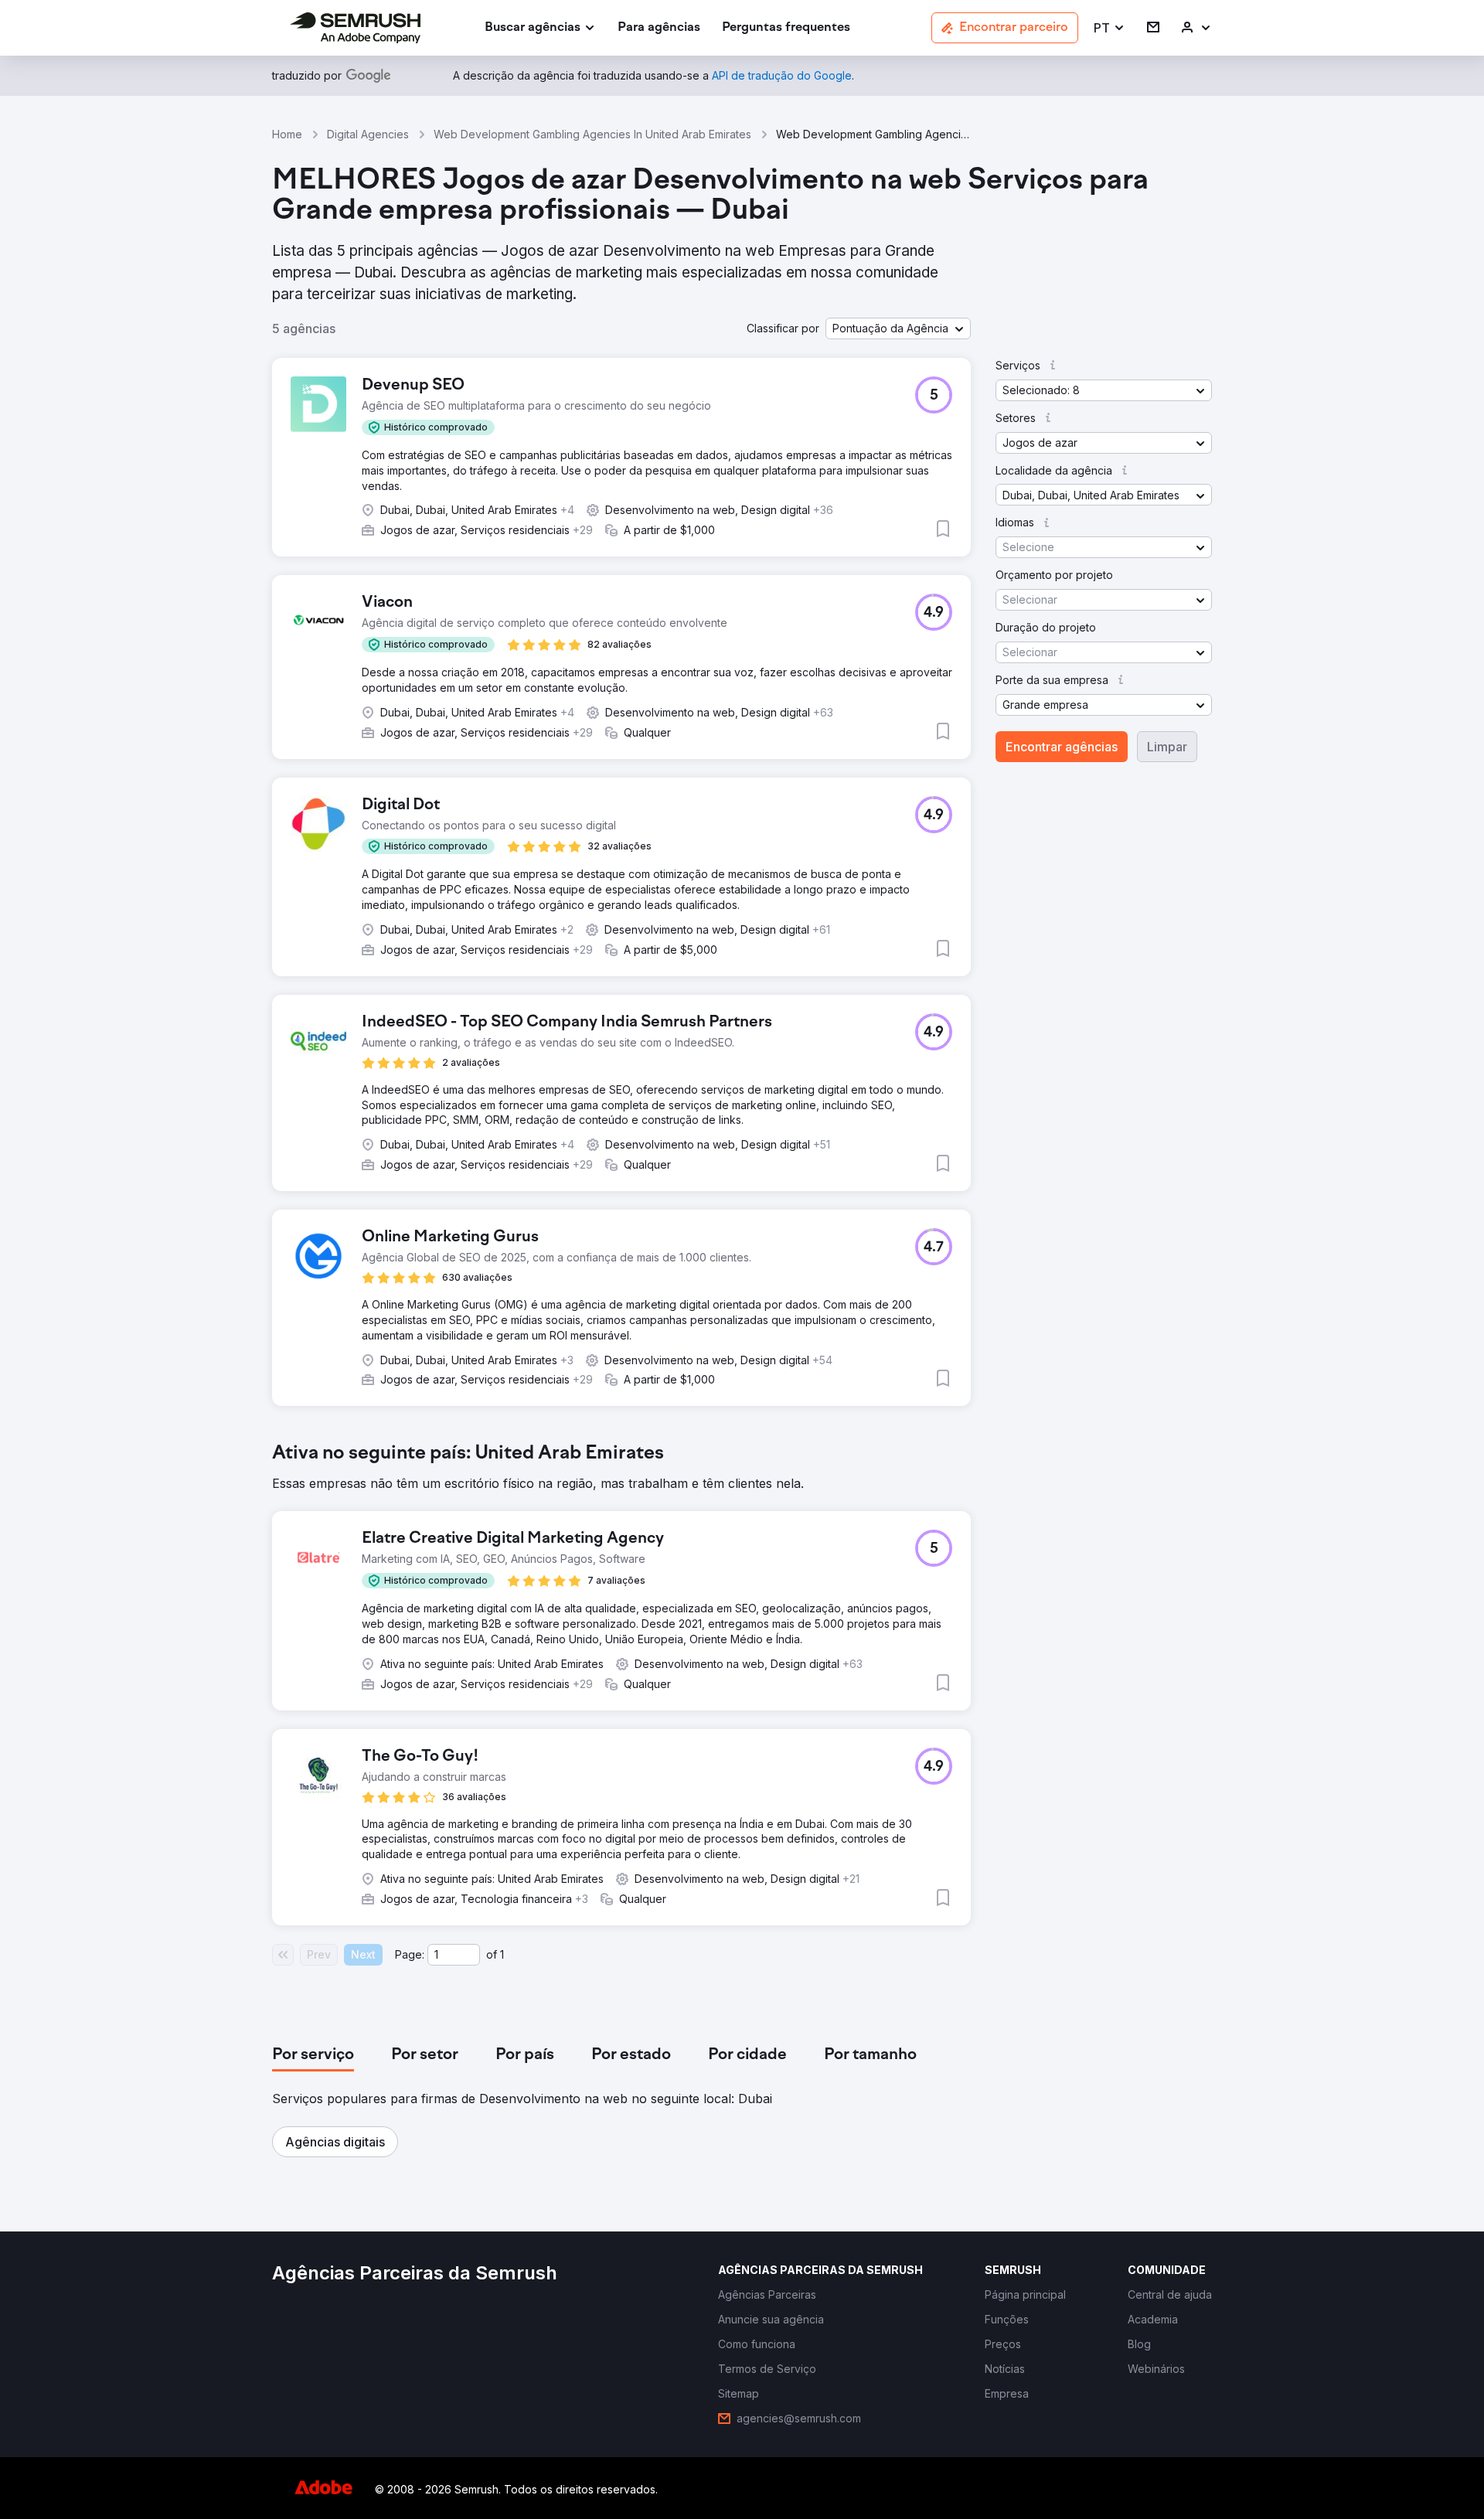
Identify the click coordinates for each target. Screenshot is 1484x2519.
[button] (1110, 28)
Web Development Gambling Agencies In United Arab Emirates (592, 134)
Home (287, 134)
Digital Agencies (368, 134)
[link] (659, 28)
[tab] (313, 2055)
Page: (410, 1954)
